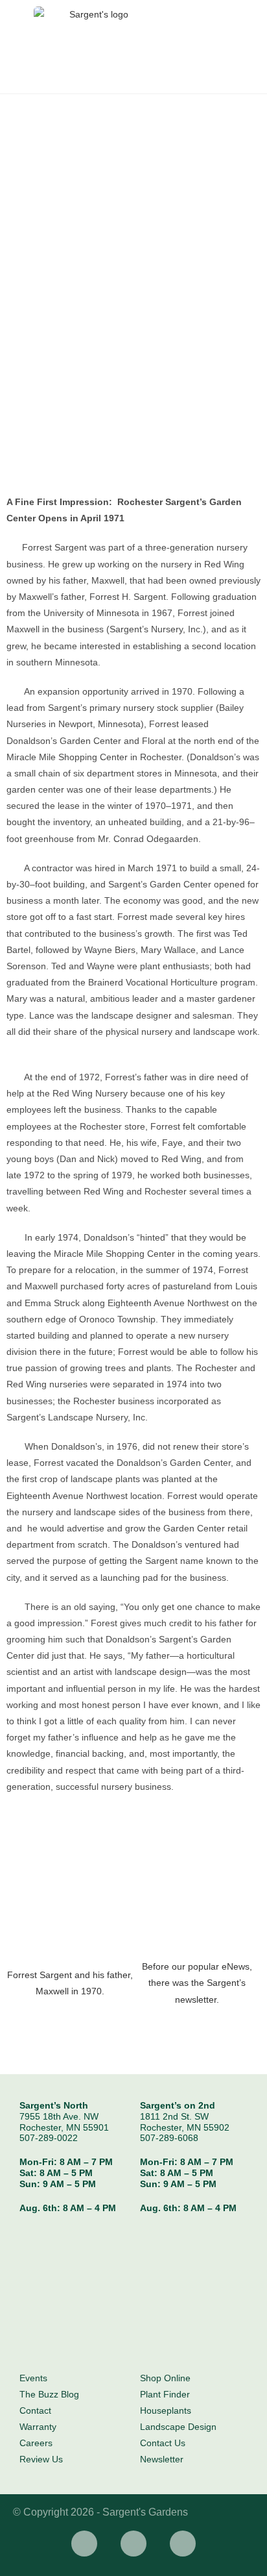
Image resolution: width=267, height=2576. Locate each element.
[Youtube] (183, 2544)
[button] (26, 1935)
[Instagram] (133, 2544)
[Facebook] (84, 2544)
